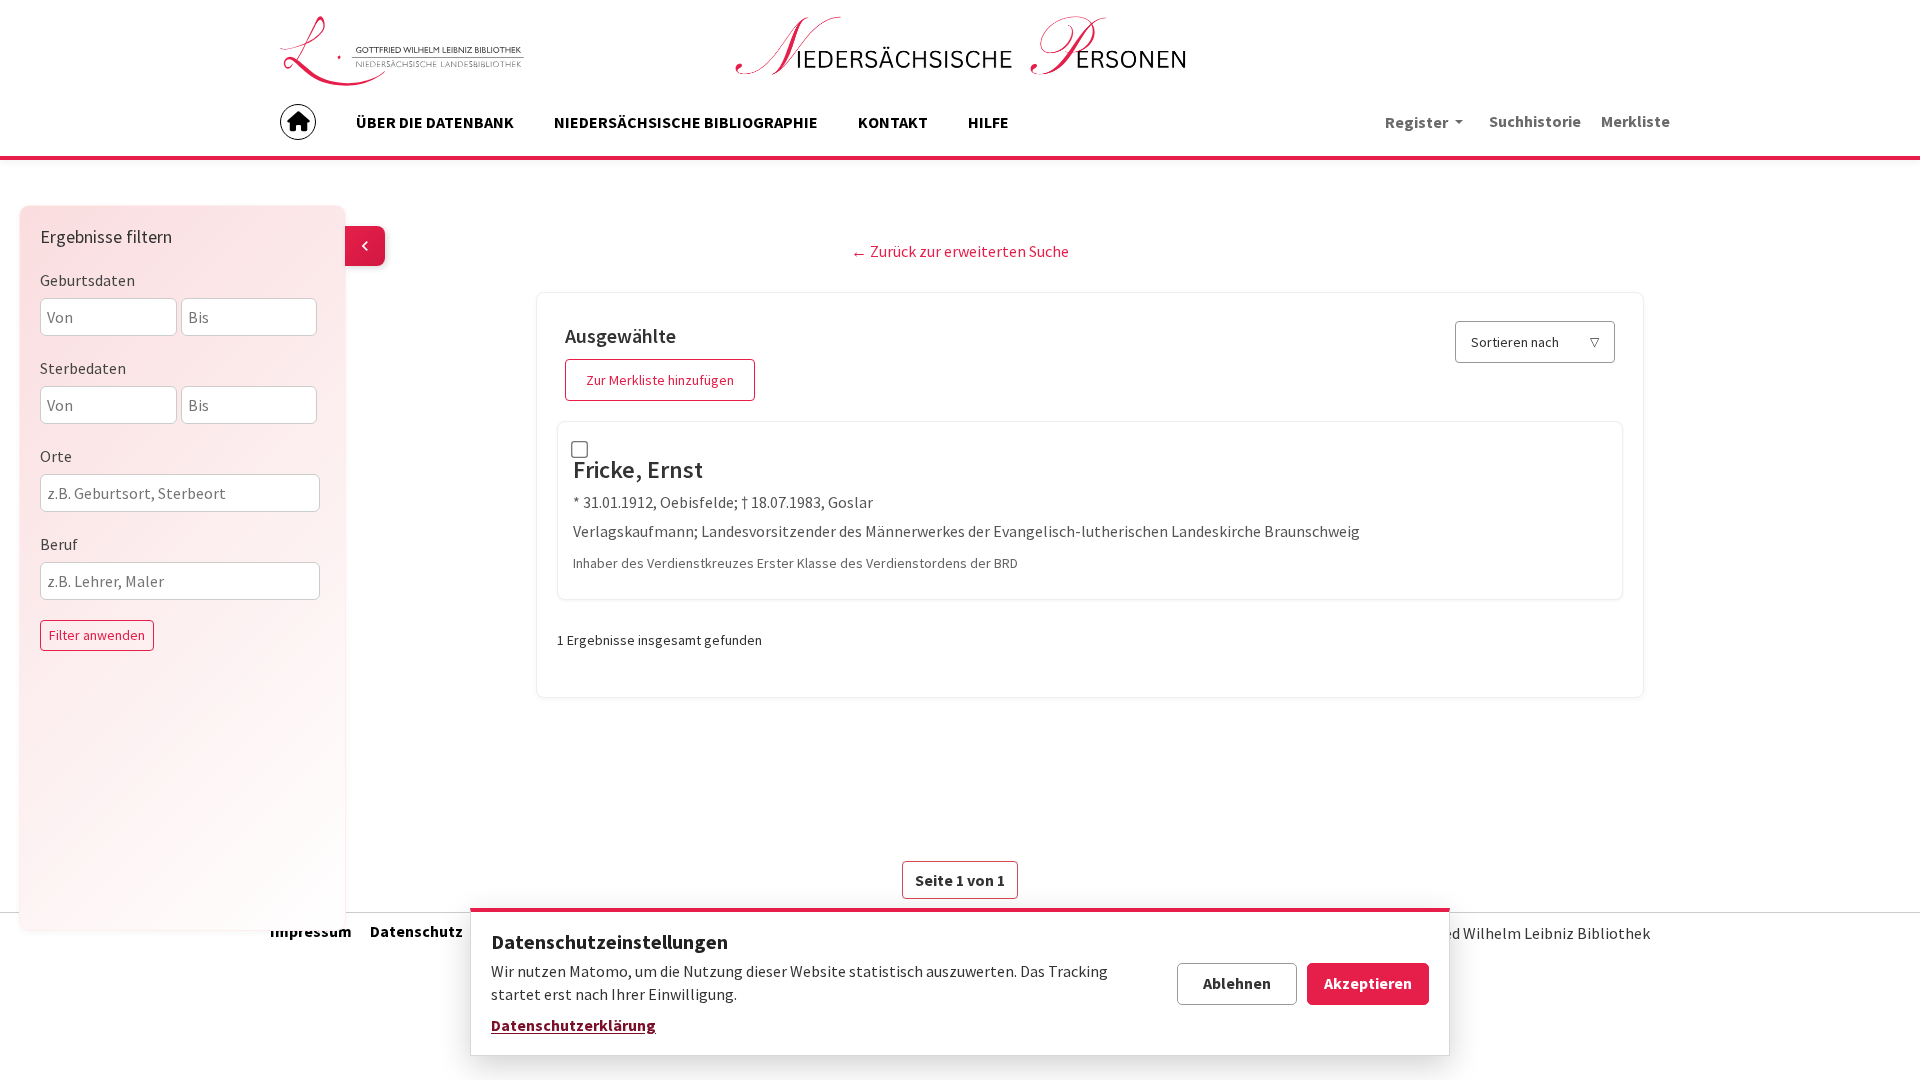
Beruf (59, 544)
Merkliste (1635, 121)
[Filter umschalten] (365, 246)
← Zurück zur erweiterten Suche (960, 251)
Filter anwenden (97, 635)
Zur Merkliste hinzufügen (660, 380)
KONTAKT (893, 122)
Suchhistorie (1535, 121)
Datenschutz (416, 931)
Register (1418, 122)
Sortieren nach (1515, 342)
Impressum (311, 931)
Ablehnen (1237, 983)
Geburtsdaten (87, 280)
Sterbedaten (83, 368)
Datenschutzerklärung (573, 1025)
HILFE (988, 122)
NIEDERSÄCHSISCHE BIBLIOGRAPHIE (686, 122)
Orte (56, 456)
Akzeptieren (1368, 983)
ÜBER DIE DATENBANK (435, 122)
